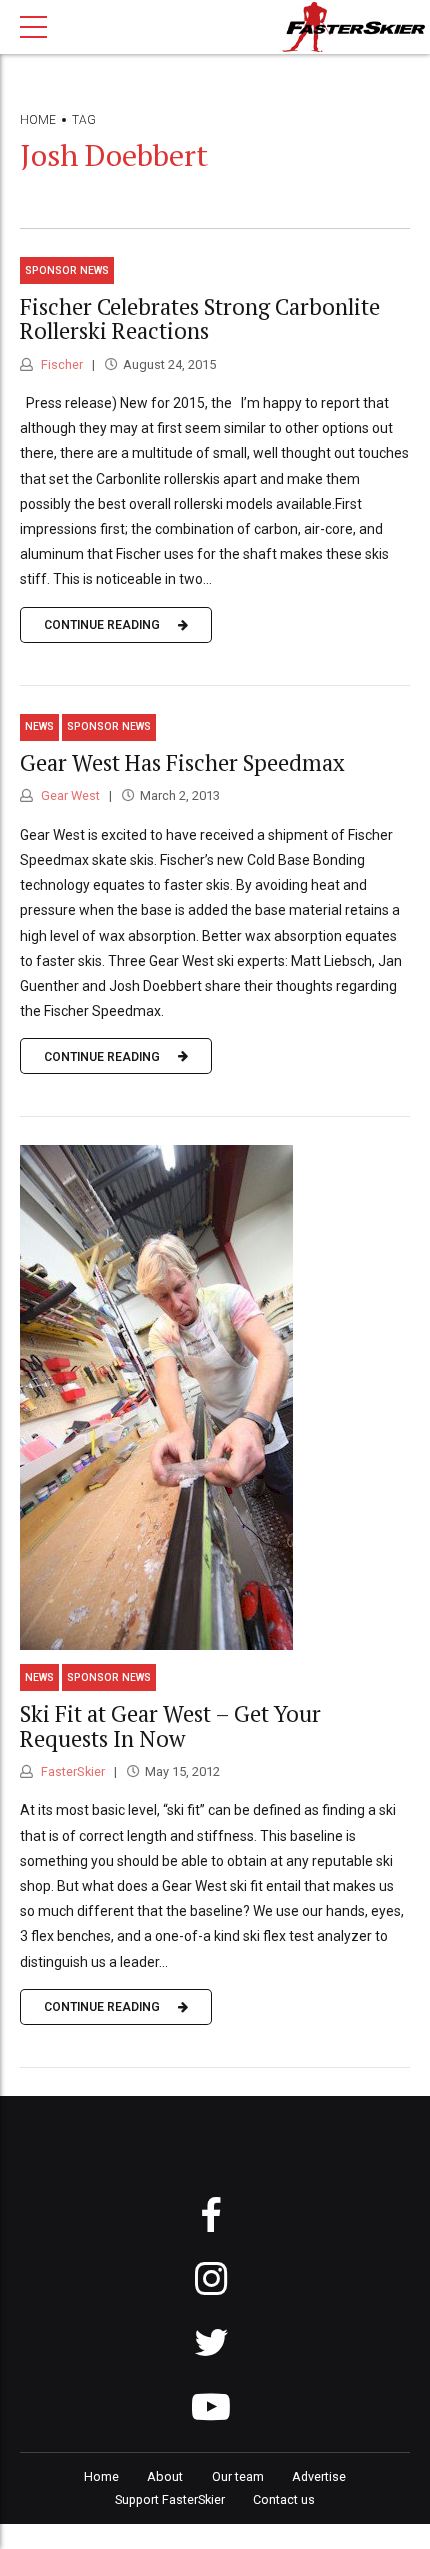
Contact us (284, 2499)
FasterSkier (71, 1771)
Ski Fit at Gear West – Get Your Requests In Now (170, 1726)
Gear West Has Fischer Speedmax (182, 762)
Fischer (60, 364)
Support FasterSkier (170, 2499)
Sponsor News (67, 270)
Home (38, 120)
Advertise (319, 2476)
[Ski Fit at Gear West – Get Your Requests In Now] (215, 1397)
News (39, 726)
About (165, 2476)
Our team (238, 2476)
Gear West (69, 795)
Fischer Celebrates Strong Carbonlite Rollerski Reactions (200, 319)
